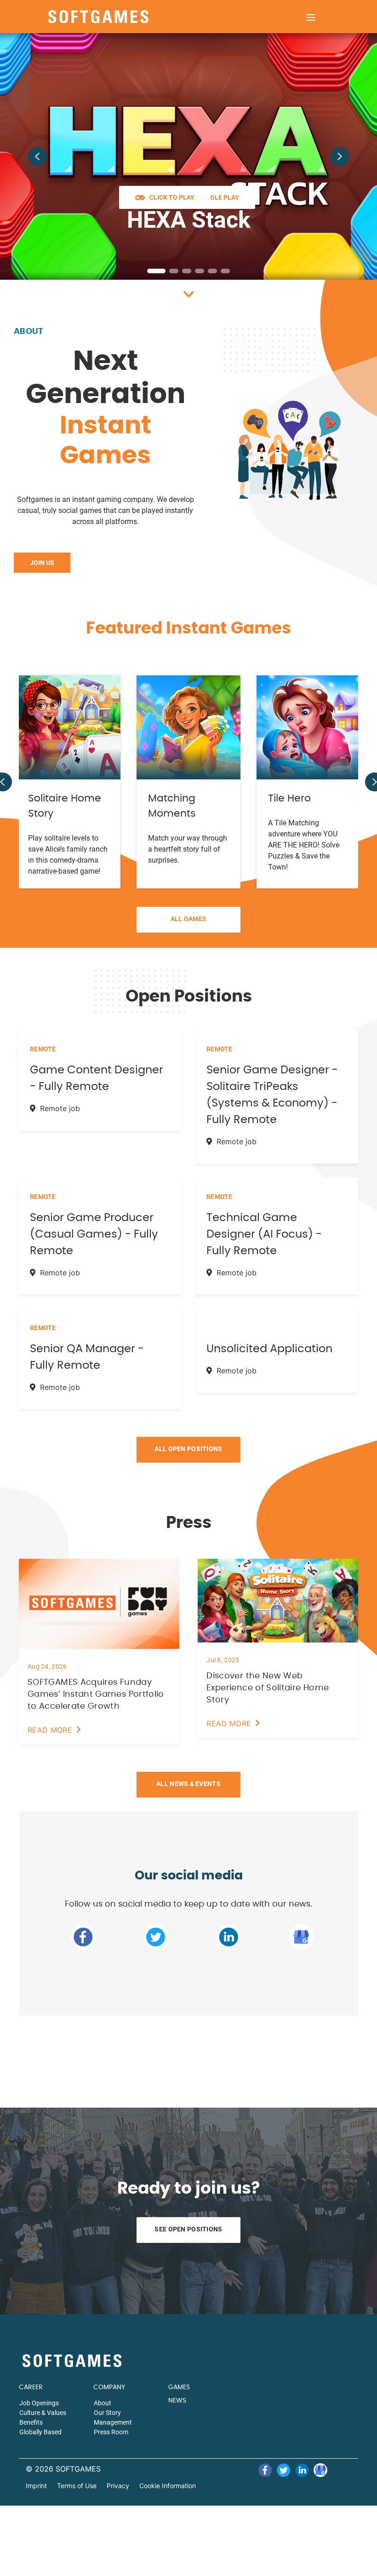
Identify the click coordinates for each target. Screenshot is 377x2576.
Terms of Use (77, 2486)
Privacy (118, 2486)
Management (113, 2422)
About (29, 332)
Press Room (111, 2432)
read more (50, 1730)
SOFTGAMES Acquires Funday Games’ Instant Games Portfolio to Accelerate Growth (96, 1694)
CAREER (31, 2387)
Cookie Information (168, 2486)
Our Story (107, 2413)
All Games (189, 919)
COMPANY (109, 2387)
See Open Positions (188, 2229)
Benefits (31, 2422)
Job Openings (39, 2403)
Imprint (36, 2486)
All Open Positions (188, 1449)
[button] (37, 156)
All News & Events (188, 1784)
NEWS (177, 2401)
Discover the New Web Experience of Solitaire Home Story (268, 1688)
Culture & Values (43, 2413)
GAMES (179, 2387)
